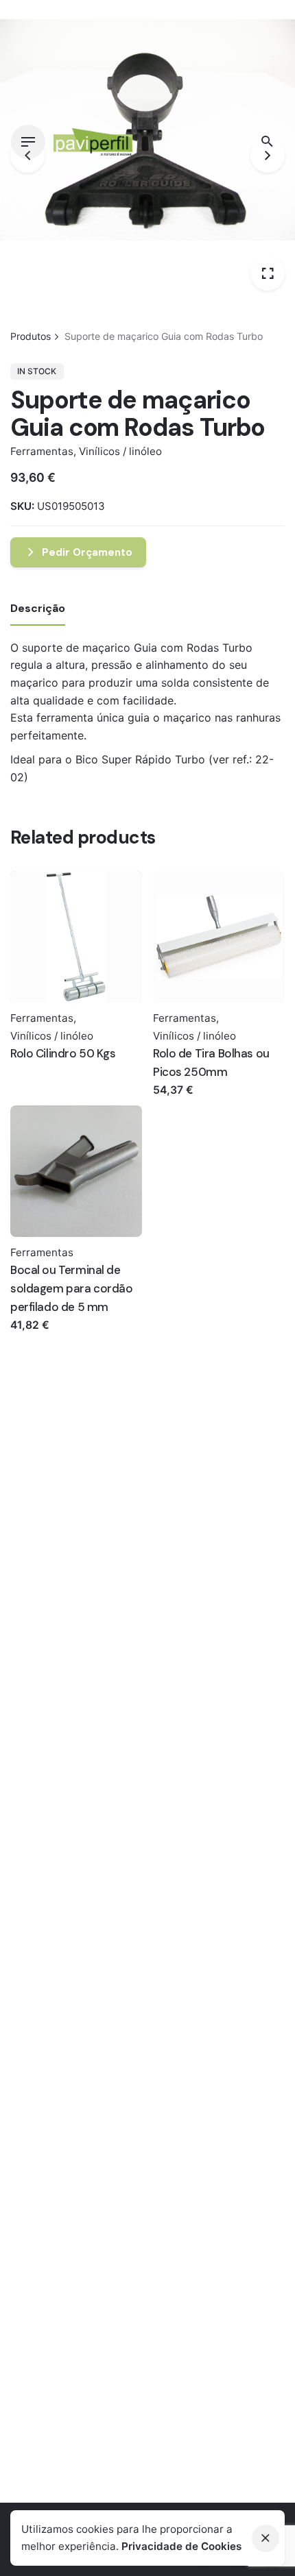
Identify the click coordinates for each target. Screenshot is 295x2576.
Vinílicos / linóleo (120, 451)
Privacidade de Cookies (181, 2546)
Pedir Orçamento (87, 552)
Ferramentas (42, 451)
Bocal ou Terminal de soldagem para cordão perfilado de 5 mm (72, 1288)
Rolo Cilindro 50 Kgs (63, 1053)
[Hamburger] (28, 142)
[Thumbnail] (97, 142)
